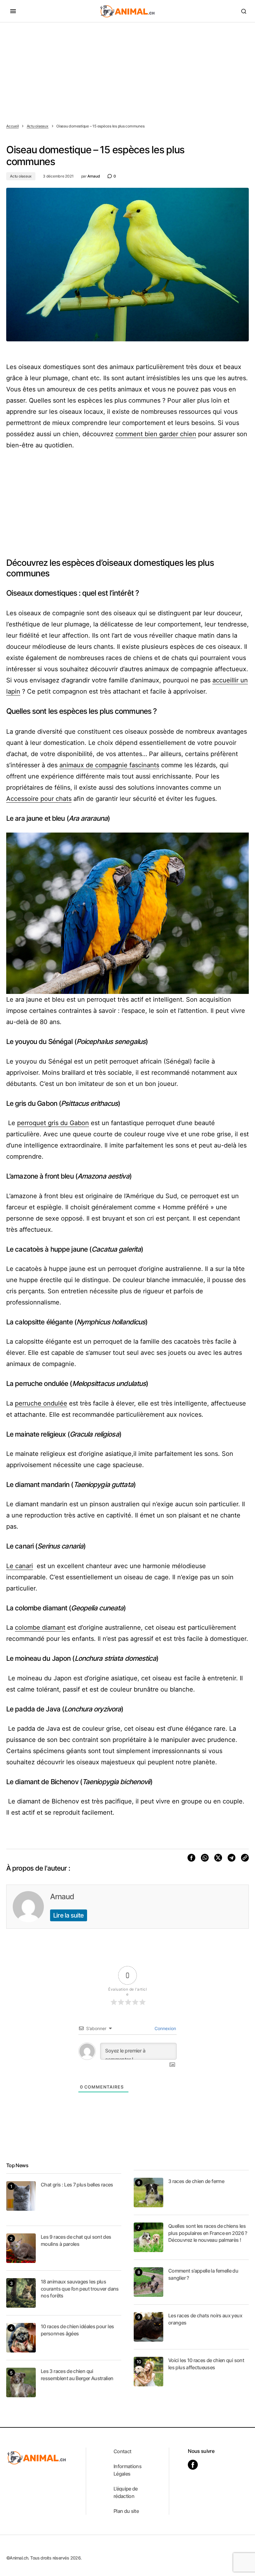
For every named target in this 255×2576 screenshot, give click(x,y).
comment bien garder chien (156, 434)
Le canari (20, 1566)
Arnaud (62, 1897)
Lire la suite (69, 1915)
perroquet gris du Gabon (53, 1123)
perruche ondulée (41, 1403)
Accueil (12, 126)
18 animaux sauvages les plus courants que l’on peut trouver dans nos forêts (80, 2289)
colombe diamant (40, 1627)
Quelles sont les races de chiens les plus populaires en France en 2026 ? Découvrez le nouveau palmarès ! (208, 2233)
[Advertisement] (127, 69)
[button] (13, 11)
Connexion (165, 2028)
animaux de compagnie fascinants (109, 765)
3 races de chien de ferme (196, 2181)
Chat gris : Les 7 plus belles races (77, 2185)
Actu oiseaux (38, 126)
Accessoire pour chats (39, 799)
